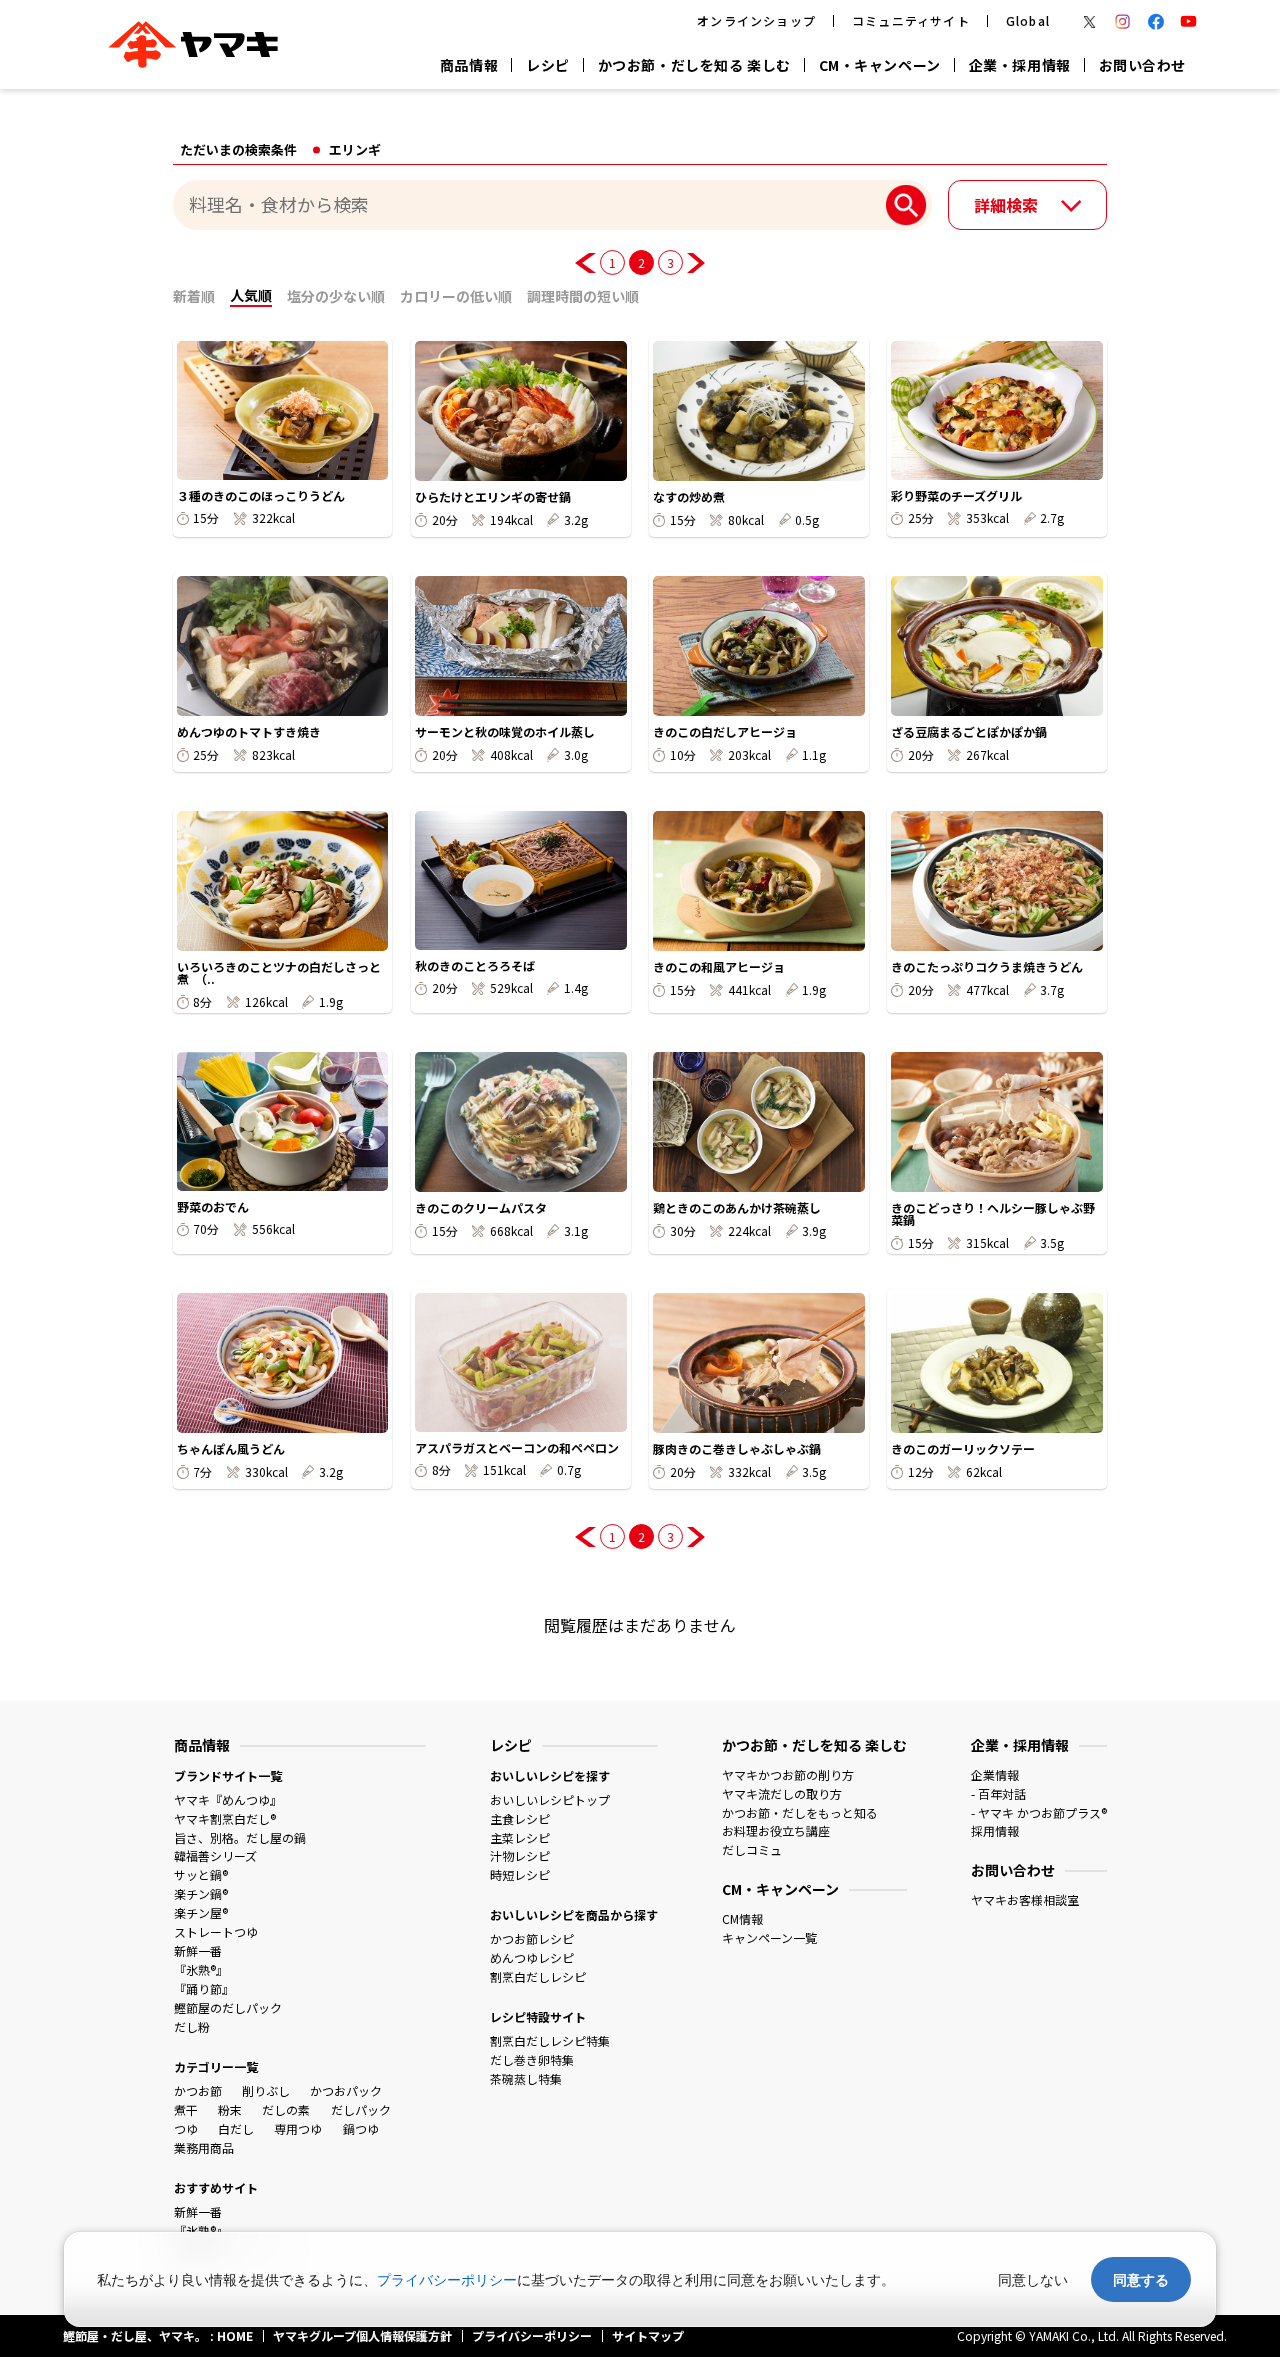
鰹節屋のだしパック (228, 2007)
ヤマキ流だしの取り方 (782, 1793)
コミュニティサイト (911, 20)
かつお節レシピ (532, 1938)
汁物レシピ (520, 1855)
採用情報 (995, 1830)
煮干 (186, 2109)
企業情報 (995, 1774)
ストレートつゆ (216, 1931)
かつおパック (346, 2090)
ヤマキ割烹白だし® (225, 1818)
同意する (1141, 2279)
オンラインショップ (756, 20)
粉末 (230, 2109)
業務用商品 (204, 2147)
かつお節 (198, 2090)
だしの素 (286, 2109)
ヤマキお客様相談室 (1025, 1899)
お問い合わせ (1142, 65)
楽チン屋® (201, 1912)
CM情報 (742, 1918)
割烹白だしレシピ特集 (550, 2040)
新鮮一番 (198, 1950)
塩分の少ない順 (336, 296)
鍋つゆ (361, 2128)
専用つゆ (298, 2128)
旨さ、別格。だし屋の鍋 (240, 1837)
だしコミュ (752, 1849)
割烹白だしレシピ (538, 1976)
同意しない (1033, 2279)
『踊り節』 (204, 1988)
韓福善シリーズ (215, 1855)
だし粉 (192, 2026)
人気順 (251, 295)
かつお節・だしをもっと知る (800, 1812)
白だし (236, 2128)
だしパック (361, 2109)
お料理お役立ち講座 (776, 1830)
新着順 (194, 296)
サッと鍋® (201, 1874)
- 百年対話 (998, 1793)
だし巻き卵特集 (532, 2059)
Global (1028, 20)
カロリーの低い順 (456, 296)
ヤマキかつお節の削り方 (788, 1774)
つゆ (186, 2128)
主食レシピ (520, 1818)
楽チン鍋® (201, 1893)
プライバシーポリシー (447, 2279)
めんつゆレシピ (532, 1957)
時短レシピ (520, 1874)
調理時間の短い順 (583, 296)
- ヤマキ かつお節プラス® (1039, 1812)
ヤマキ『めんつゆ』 (228, 1799)
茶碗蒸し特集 (526, 2078)
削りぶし (266, 2090)
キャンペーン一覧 (769, 1937)
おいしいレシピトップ (550, 1799)
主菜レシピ (520, 1837)
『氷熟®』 (201, 1969)
